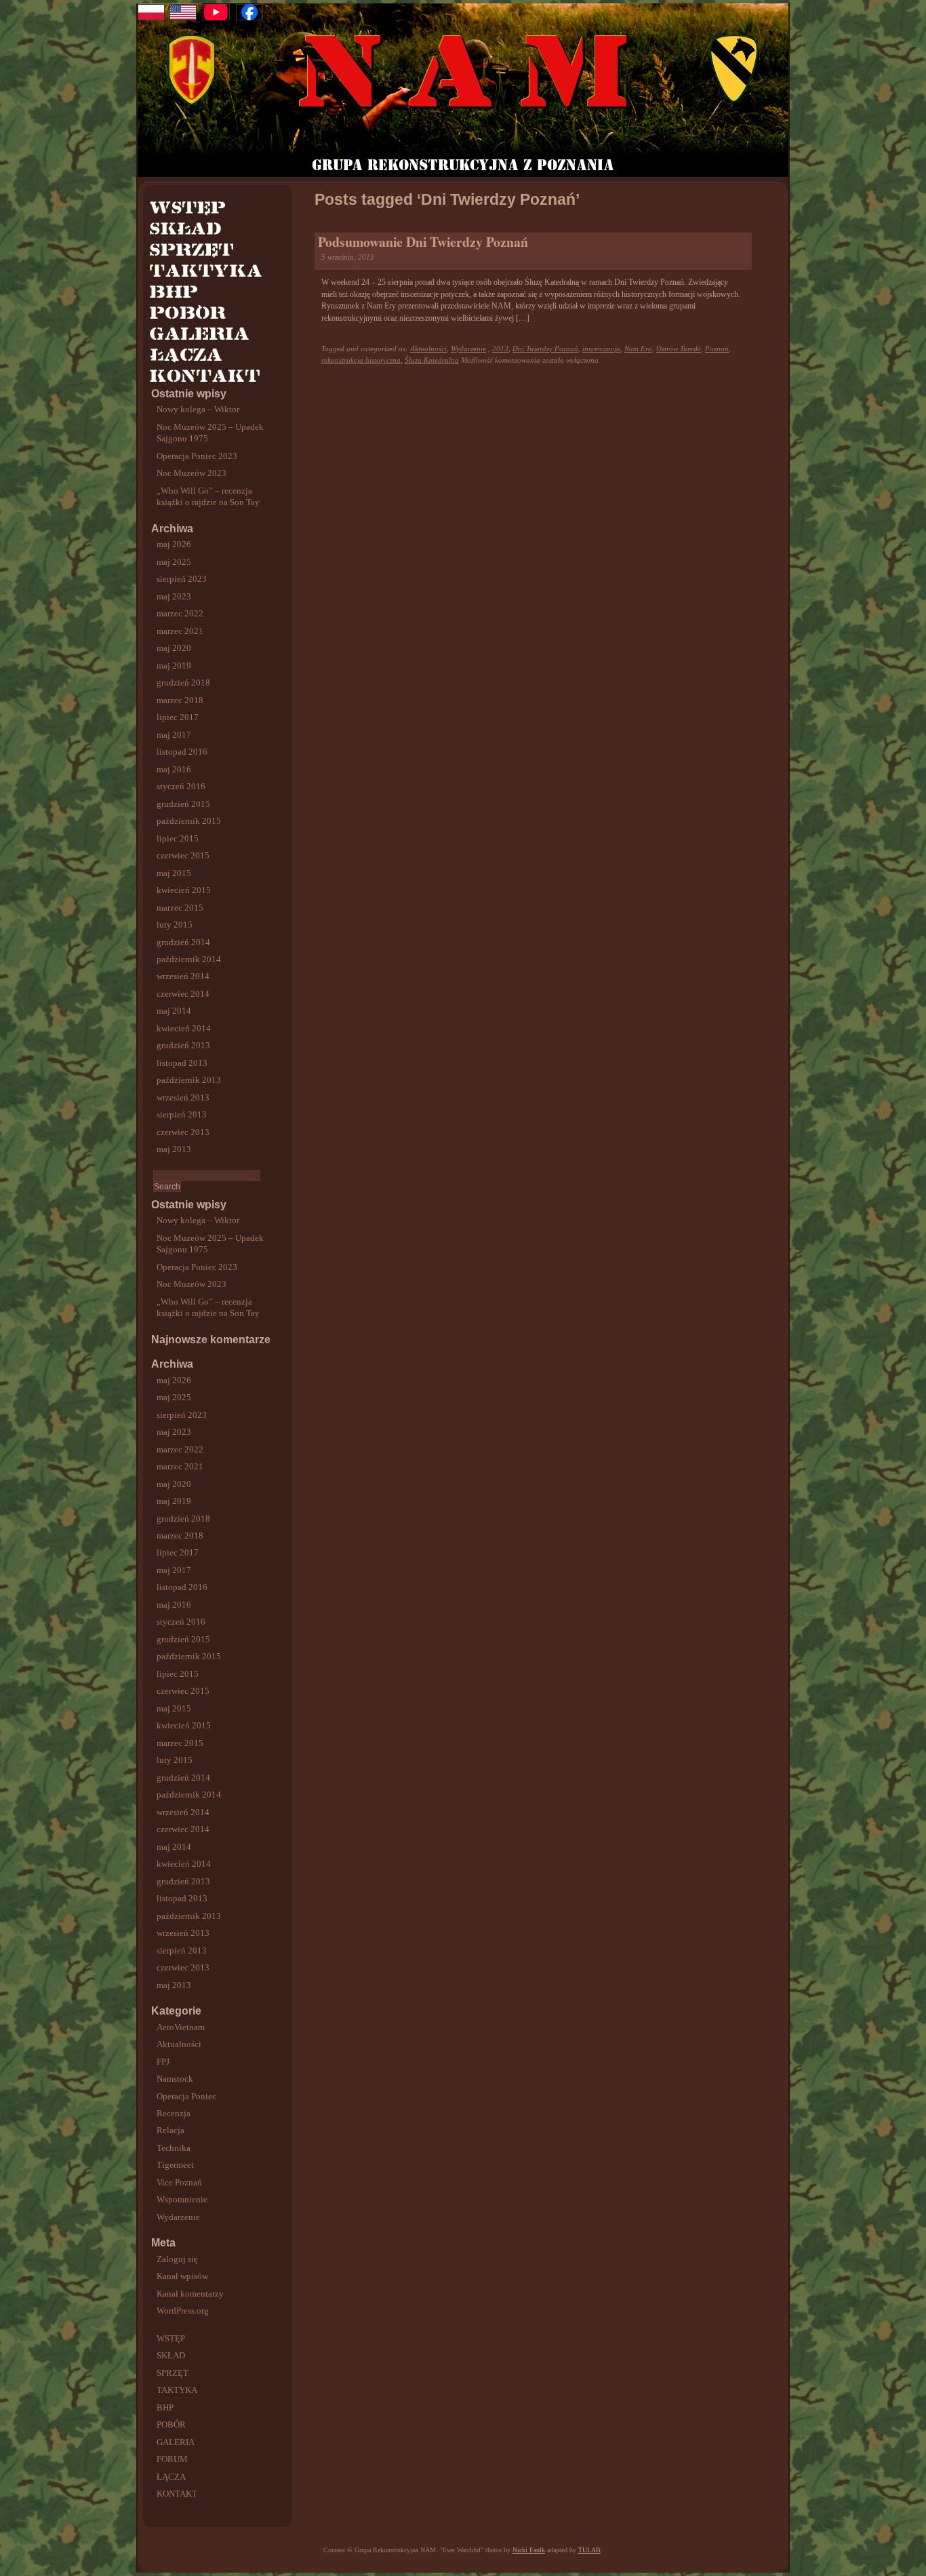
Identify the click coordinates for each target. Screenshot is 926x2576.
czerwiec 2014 (183, 994)
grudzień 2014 (183, 942)
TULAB (589, 2550)
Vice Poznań (179, 2182)
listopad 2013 (182, 1063)
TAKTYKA (177, 2390)
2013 (500, 349)
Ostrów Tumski (679, 349)
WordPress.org (183, 2311)
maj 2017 (174, 735)
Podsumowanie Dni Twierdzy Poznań (423, 242)
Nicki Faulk (529, 2550)
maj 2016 (174, 769)
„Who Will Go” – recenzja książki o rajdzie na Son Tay (208, 496)
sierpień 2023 (182, 579)
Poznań (717, 349)
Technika (174, 2148)
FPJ (163, 2062)
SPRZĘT (173, 2373)
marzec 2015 (180, 908)
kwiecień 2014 (184, 1028)
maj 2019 (174, 666)
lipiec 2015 (178, 838)
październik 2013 (189, 1080)
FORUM (172, 2459)
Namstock (175, 2079)
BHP (165, 2407)
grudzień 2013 (183, 1045)
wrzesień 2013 (183, 1097)
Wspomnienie (182, 2199)
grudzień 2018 (183, 682)
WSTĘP (171, 2338)
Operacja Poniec (186, 2096)
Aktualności (179, 2044)
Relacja (170, 2130)
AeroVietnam (181, 2027)
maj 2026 (174, 544)
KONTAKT (177, 2494)
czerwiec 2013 (183, 1132)
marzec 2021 (180, 631)
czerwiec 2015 (183, 855)
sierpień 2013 (182, 1114)
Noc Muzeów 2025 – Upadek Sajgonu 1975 (210, 433)
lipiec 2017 (178, 717)
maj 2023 (174, 596)
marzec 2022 (180, 613)
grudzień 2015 (183, 804)
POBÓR (171, 2424)
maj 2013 (174, 1149)
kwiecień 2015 (184, 890)
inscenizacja (601, 349)
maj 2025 (174, 562)
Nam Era (638, 349)
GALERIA (176, 2442)
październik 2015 (189, 821)
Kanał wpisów (182, 2276)
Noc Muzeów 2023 (192, 473)
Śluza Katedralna (432, 360)
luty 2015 (175, 925)
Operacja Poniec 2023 (197, 456)
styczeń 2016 (181, 786)
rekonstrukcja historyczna (361, 360)
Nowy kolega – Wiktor (198, 409)
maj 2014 (174, 1011)
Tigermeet (175, 2165)
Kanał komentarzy (190, 2294)
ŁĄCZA (171, 2477)
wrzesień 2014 (183, 976)
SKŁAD (171, 2355)
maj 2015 (174, 873)
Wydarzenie (178, 2217)
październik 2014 (189, 959)
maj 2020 (174, 648)
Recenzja (174, 2113)
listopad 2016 (182, 752)
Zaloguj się (177, 2259)
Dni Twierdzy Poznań (545, 349)
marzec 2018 (180, 700)
